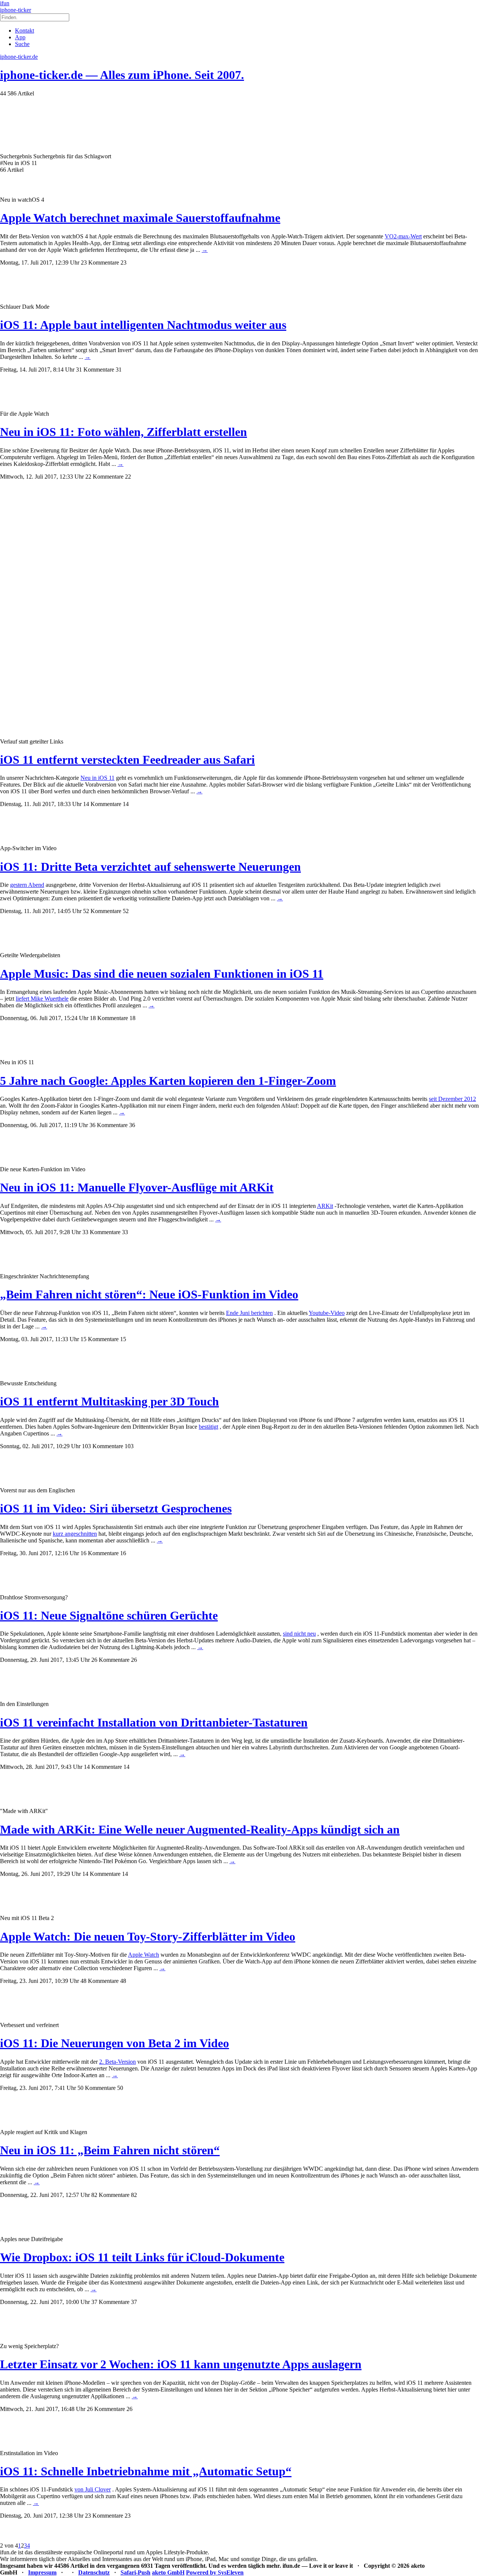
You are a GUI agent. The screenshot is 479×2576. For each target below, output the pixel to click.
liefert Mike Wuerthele (42, 999)
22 (128, 477)
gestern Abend (27, 885)
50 (120, 2088)
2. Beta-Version (118, 2062)
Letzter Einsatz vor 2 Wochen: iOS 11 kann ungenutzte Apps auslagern (181, 2364)
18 (132, 1018)
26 (134, 1660)
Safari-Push (135, 2572)
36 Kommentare (109, 1125)
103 (129, 1446)
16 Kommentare (100, 1553)
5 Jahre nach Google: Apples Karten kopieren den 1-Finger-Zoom (168, 1081)
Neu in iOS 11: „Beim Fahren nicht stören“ (110, 2150)
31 (119, 370)
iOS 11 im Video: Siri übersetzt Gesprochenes (116, 1508)
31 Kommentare (95, 370)
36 (132, 1125)
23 (123, 263)
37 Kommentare (110, 2302)
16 (123, 1553)
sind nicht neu (299, 1634)
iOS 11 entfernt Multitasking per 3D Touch (109, 1401)
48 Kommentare (100, 1981)
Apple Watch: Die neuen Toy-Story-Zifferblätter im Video (148, 1936)
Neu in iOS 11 (97, 778)
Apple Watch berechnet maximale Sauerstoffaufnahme (140, 218)
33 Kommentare (101, 1232)
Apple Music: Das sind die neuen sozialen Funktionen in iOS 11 (162, 974)
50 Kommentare (97, 2088)
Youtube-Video (327, 1313)
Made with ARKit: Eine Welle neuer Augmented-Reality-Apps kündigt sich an (200, 1829)
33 (125, 1232)
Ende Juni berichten (249, 1313)
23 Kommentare (100, 263)
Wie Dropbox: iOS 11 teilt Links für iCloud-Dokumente (142, 2257)
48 (123, 1981)
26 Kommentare (110, 1660)
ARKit (325, 1206)
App (20, 37)
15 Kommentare (100, 1339)
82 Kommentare (110, 2195)
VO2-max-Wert (403, 236)
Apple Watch (144, 1955)
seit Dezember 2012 (452, 1099)
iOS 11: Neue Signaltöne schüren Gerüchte (109, 1615)
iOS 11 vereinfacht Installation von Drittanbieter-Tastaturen (154, 1722)
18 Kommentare (109, 1018)
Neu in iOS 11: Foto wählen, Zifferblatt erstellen (123, 432)
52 (126, 911)
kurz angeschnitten (75, 1534)
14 (126, 804)
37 (134, 2302)
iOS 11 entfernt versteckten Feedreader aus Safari (127, 760)
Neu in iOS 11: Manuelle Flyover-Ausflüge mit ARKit (137, 1187)
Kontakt (25, 30)
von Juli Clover (93, 2489)
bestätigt (208, 1427)
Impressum (42, 2572)
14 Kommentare (102, 804)
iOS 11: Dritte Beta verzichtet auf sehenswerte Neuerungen (150, 867)
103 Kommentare (103, 1446)
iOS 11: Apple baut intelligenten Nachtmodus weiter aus (143, 325)
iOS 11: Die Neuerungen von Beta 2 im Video (115, 2043)
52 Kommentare (102, 911)
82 (134, 2195)
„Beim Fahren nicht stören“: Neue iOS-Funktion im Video (149, 1294)
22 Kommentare (104, 477)
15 (123, 1339)
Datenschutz (94, 2572)
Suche (22, 44)
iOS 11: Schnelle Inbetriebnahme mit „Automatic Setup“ (146, 2471)
